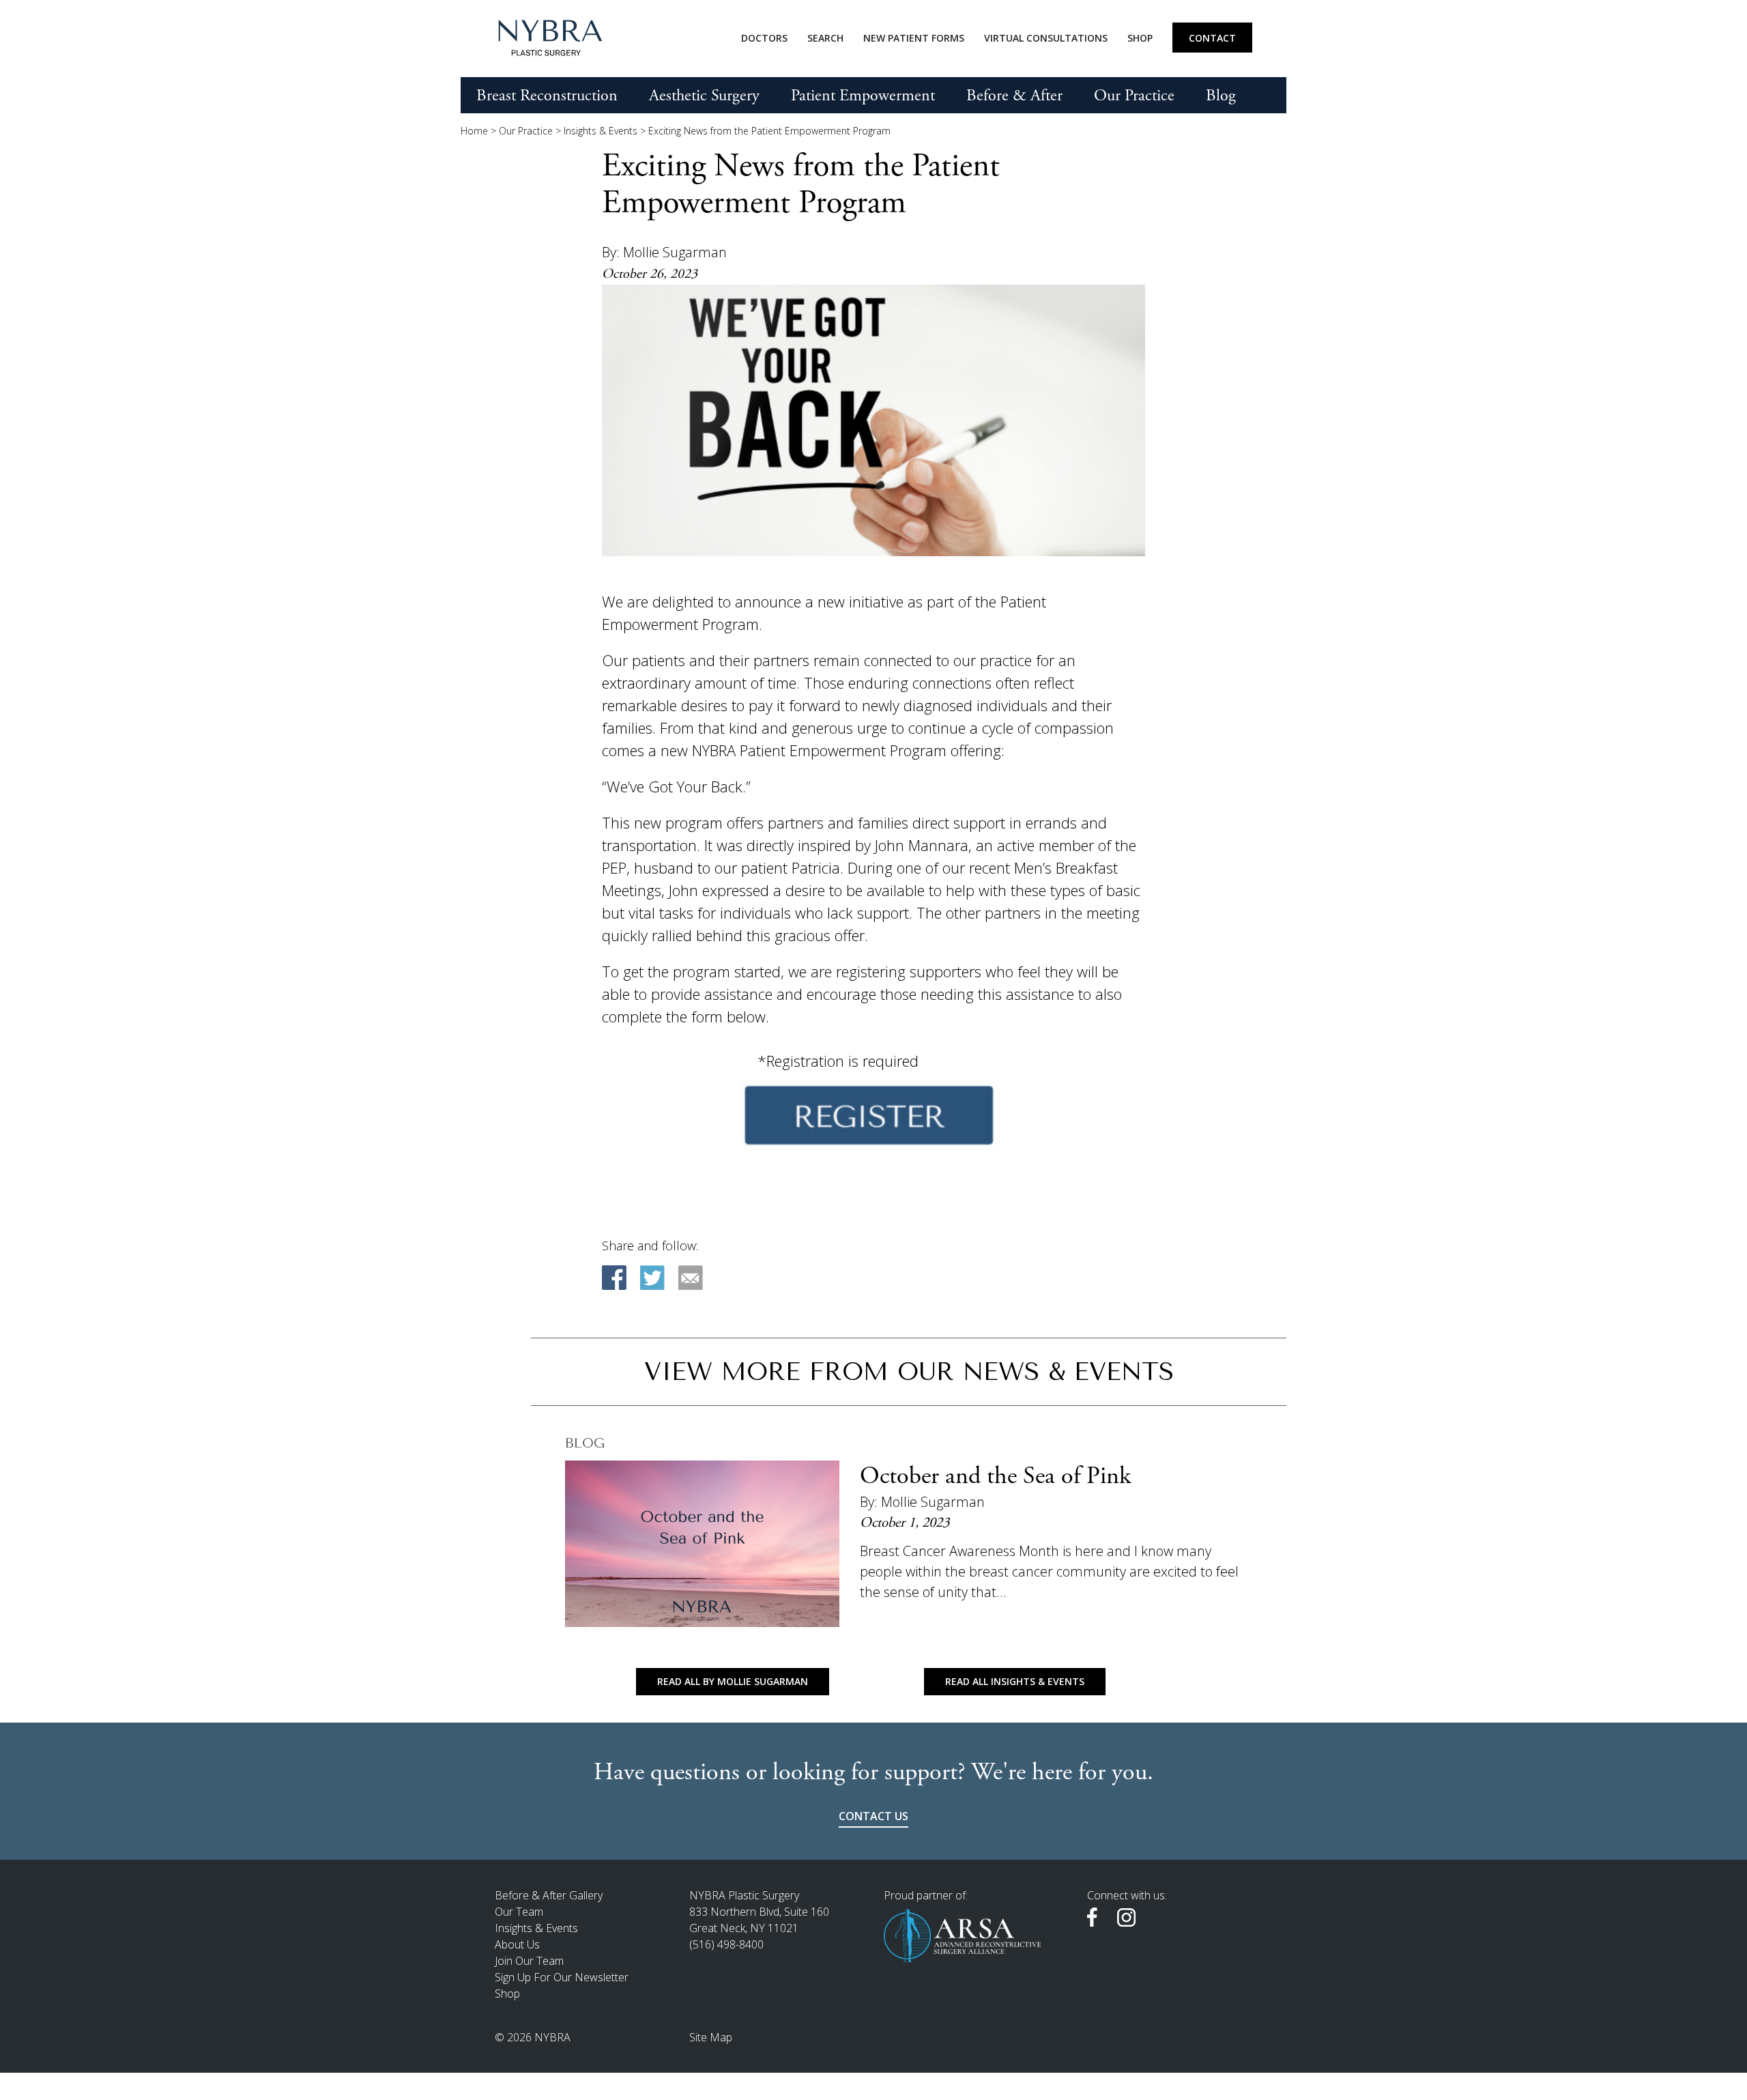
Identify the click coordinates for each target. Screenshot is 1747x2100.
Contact (1212, 38)
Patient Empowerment (863, 96)
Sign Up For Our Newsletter (562, 1977)
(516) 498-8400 (726, 1944)
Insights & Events (601, 131)
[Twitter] (652, 1278)
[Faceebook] (614, 1278)
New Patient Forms (914, 38)
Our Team (519, 1912)
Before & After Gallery (549, 1895)
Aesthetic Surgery (704, 96)
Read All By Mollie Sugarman (733, 1681)
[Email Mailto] (691, 1278)
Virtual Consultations (1046, 38)
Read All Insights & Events (1015, 1681)
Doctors (764, 38)
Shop (1140, 38)
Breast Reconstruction (547, 96)
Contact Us (873, 1816)
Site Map (711, 2037)
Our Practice (1134, 96)
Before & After (1014, 96)
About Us (517, 1944)
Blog (1221, 96)
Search (825, 38)
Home (474, 131)
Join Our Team (529, 1961)
